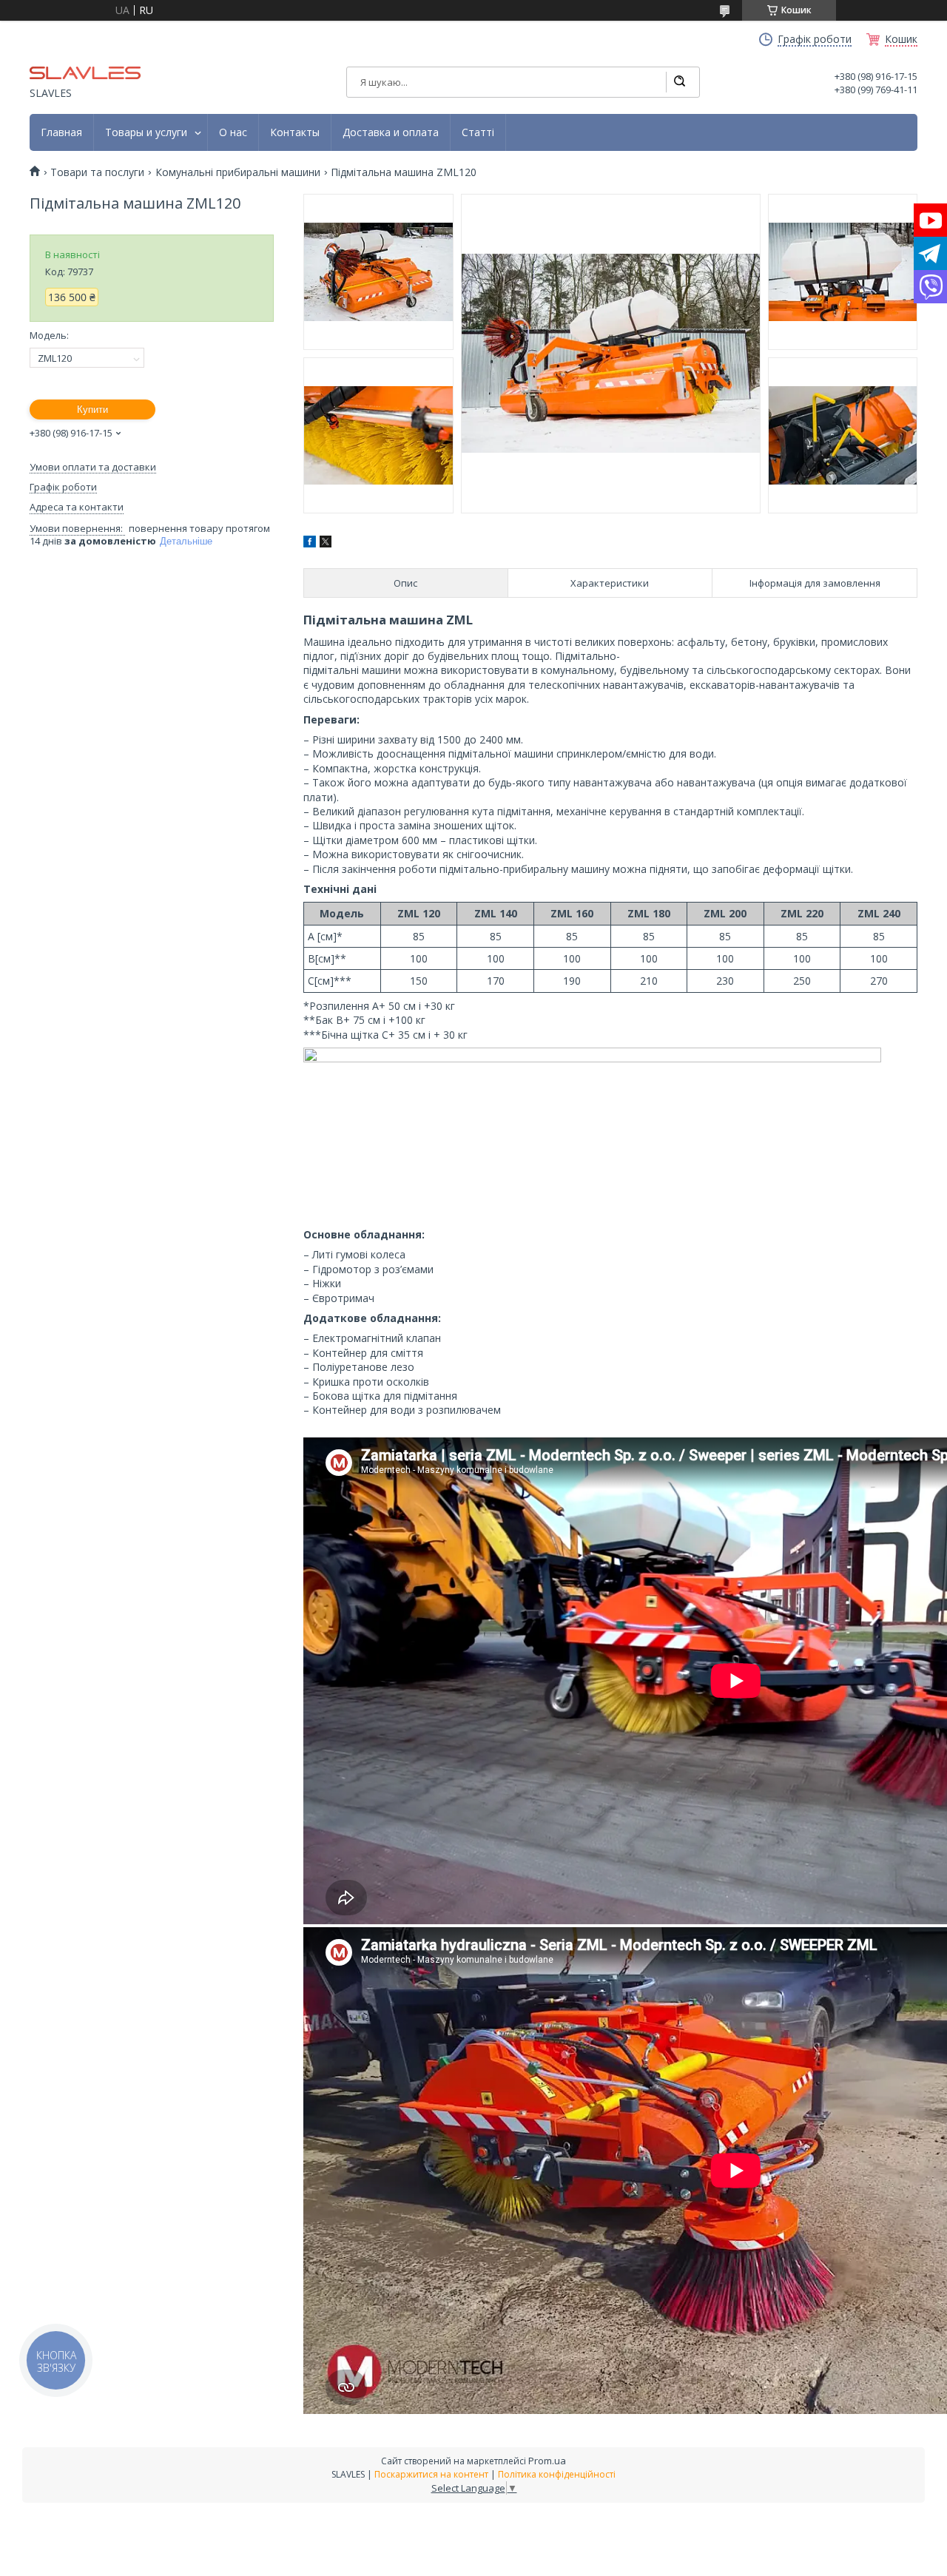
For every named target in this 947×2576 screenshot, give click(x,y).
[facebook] (310, 543)
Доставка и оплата (391, 132)
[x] (326, 543)
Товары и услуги (146, 132)
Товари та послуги (97, 172)
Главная (61, 132)
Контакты (295, 132)
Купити (92, 409)
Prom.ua (547, 2461)
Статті (478, 132)
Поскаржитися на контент (431, 2474)
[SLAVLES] (85, 72)
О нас (233, 132)
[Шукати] (679, 82)
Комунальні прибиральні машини (238, 172)
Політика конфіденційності (557, 2474)
